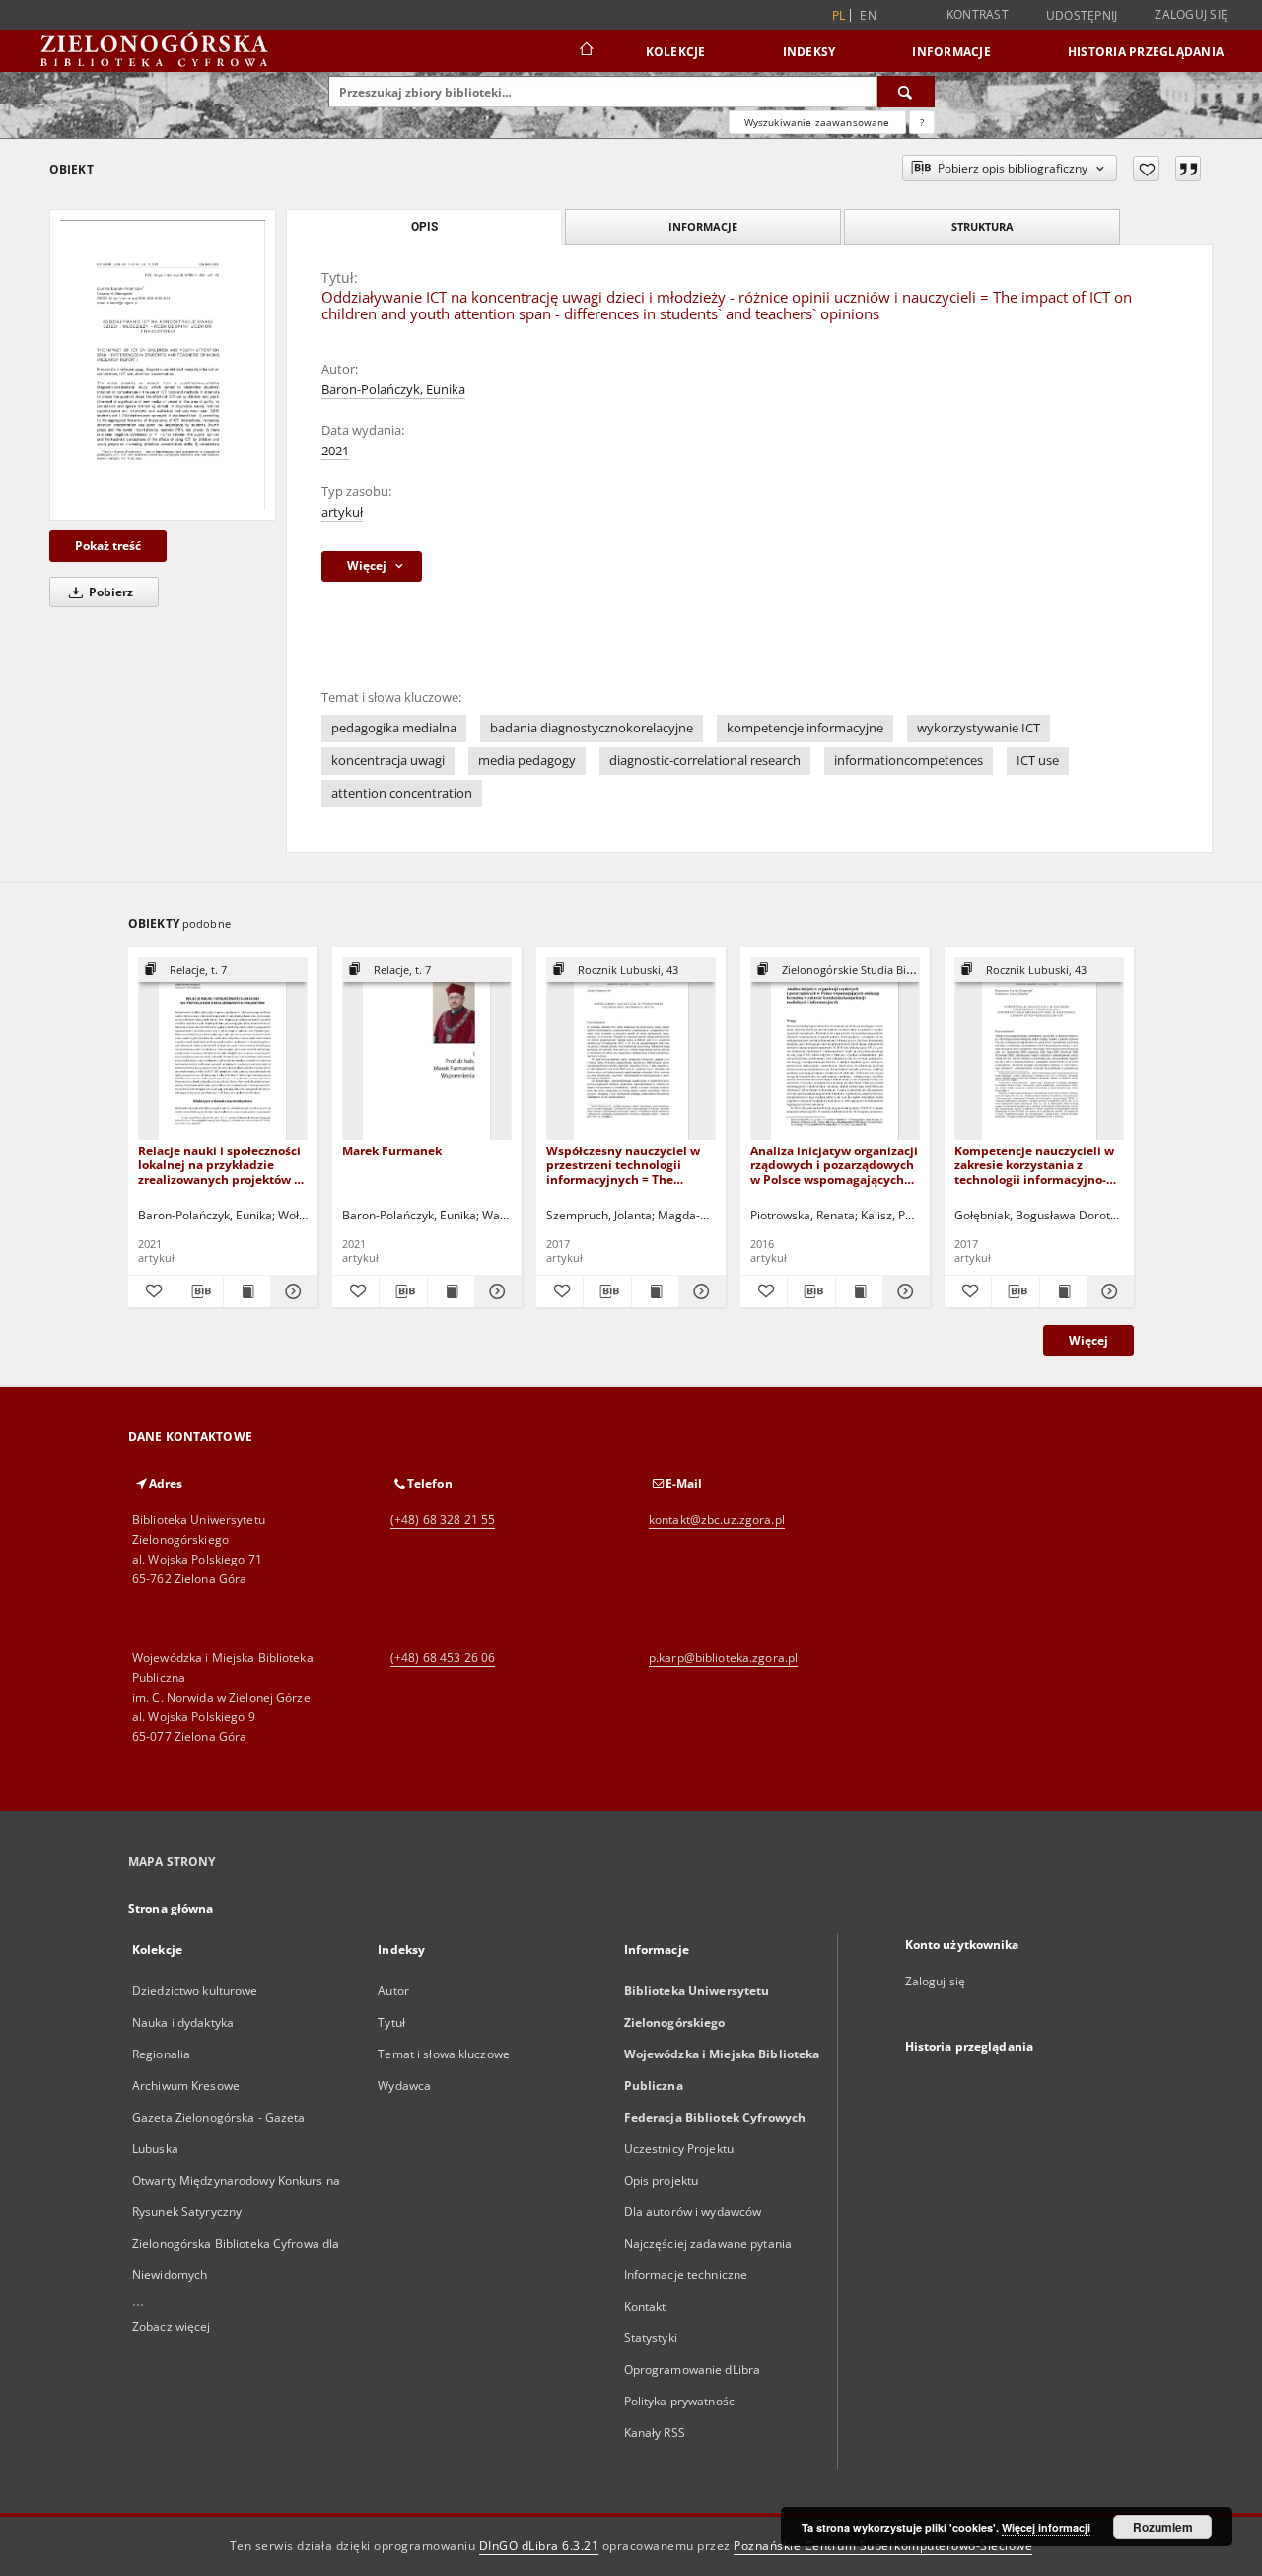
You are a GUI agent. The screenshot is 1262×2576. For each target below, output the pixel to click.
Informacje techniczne (686, 2275)
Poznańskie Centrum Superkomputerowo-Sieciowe (883, 2546)
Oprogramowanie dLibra (693, 2369)
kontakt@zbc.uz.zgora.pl (717, 1520)
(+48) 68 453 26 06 (443, 1658)
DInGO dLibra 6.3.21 (539, 2546)
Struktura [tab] (982, 226)
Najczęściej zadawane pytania (708, 2243)
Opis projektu (662, 2180)
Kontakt (645, 2306)
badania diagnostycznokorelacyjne (592, 728)
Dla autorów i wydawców (693, 2212)
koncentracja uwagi (388, 761)
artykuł (342, 512)
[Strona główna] (585, 51)
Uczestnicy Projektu (679, 2149)
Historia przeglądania (1146, 52)
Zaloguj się (1191, 14)
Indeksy (809, 52)
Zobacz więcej (172, 2326)
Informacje (951, 52)
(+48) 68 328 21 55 (443, 1520)
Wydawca (404, 2086)
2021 (335, 451)
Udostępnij (1082, 16)
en (868, 15)
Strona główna (171, 1908)
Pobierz (109, 592)
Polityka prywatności (681, 2401)
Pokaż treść (108, 546)
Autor (393, 1991)
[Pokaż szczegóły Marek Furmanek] (495, 1291)
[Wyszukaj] (906, 92)
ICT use (1038, 761)
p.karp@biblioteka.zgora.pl (723, 1658)
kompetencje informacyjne (805, 728)
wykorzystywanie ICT (979, 728)
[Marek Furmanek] (427, 1049)
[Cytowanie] (1188, 169)
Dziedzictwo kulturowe (195, 1991)
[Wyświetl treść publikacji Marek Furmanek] (451, 1291)
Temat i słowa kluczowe (444, 2054)
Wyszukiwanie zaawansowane (817, 122)
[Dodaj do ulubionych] (1146, 169)
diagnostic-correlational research (705, 761)
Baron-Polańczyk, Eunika (393, 390)
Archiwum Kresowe (186, 2086)
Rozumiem (1163, 2527)
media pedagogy (527, 761)
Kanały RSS (655, 2433)
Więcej (1088, 1340)
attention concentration (402, 793)
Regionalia (161, 2054)
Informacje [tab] (703, 226)
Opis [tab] (424, 227)
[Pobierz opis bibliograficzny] (199, 1291)
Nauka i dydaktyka (183, 2022)
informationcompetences (909, 761)
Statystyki (651, 2338)
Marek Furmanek (392, 1151)
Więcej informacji (1046, 2527)
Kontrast (978, 14)
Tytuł (391, 2022)
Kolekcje (676, 52)
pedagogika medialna (394, 728)
